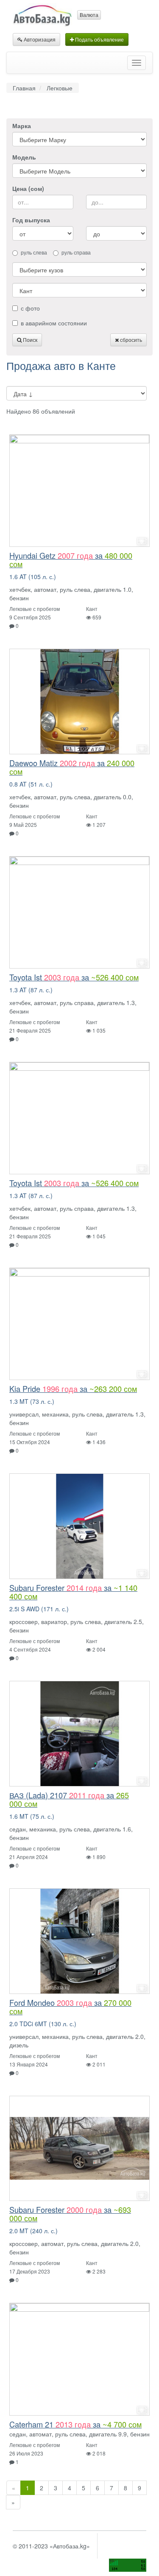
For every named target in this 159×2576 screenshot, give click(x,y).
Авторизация (39, 39)
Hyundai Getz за (71, 560)
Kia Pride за (73, 1389)
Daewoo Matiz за (72, 767)
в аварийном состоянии (54, 323)
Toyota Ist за (74, 977)
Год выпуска (31, 220)
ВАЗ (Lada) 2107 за (69, 1799)
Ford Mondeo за (70, 2007)
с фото (30, 308)
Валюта (89, 15)
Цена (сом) (28, 188)
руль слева (34, 252)
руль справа (76, 252)
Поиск (29, 340)
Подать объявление (99, 39)
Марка (22, 126)
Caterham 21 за (75, 2424)
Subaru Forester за (73, 1592)
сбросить (130, 340)
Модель (24, 157)
